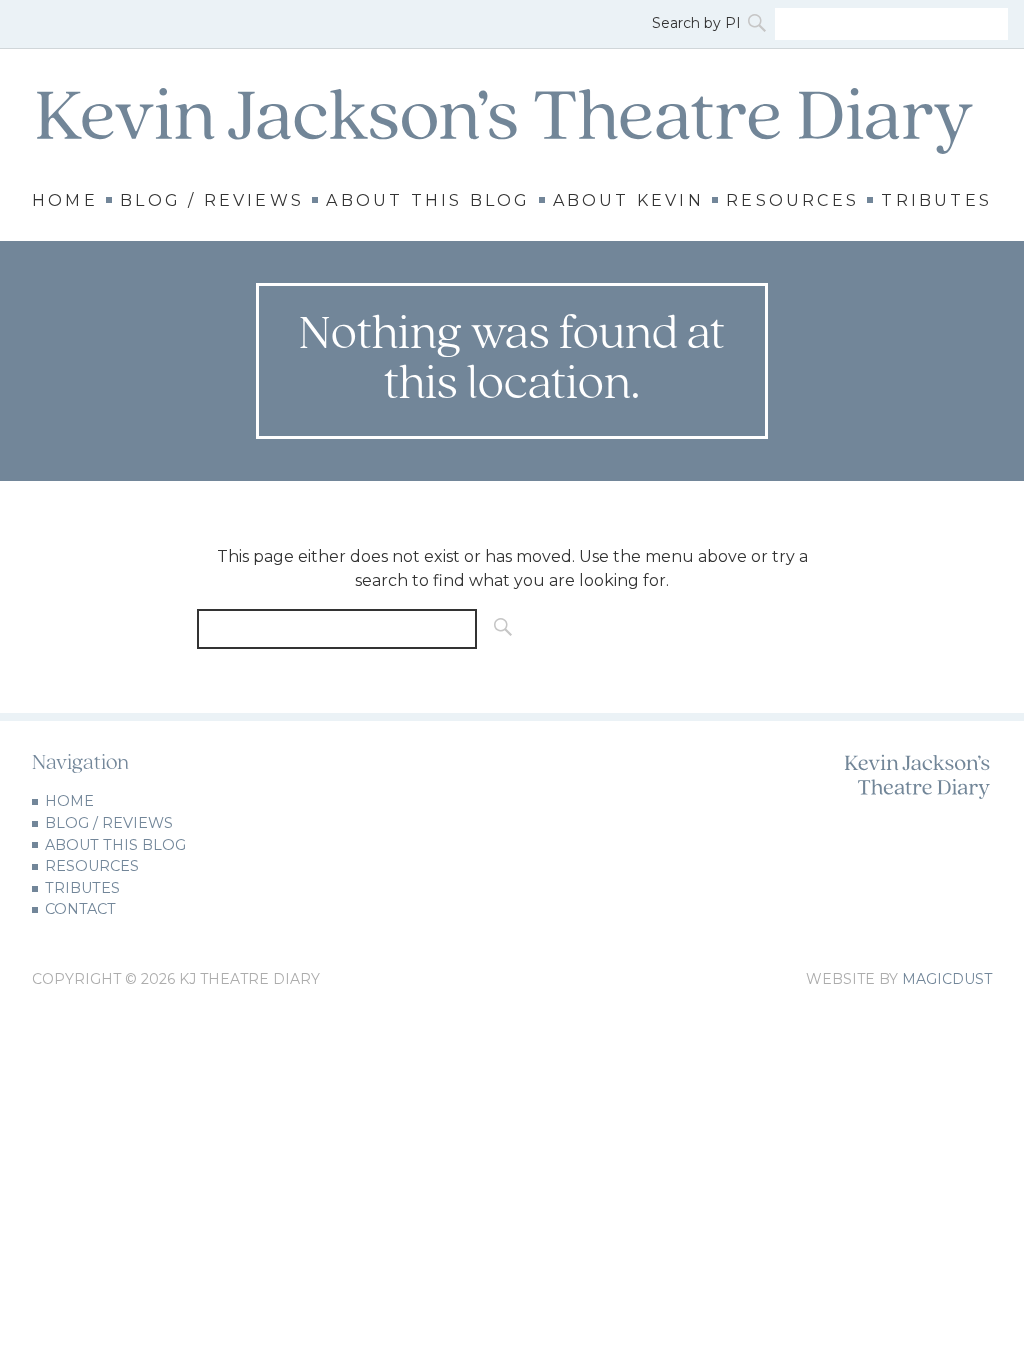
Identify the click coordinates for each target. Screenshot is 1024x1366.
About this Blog (428, 201)
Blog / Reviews (212, 201)
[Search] (759, 24)
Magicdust (947, 979)
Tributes (936, 201)
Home (65, 201)
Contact (80, 909)
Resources (792, 201)
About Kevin (628, 201)
